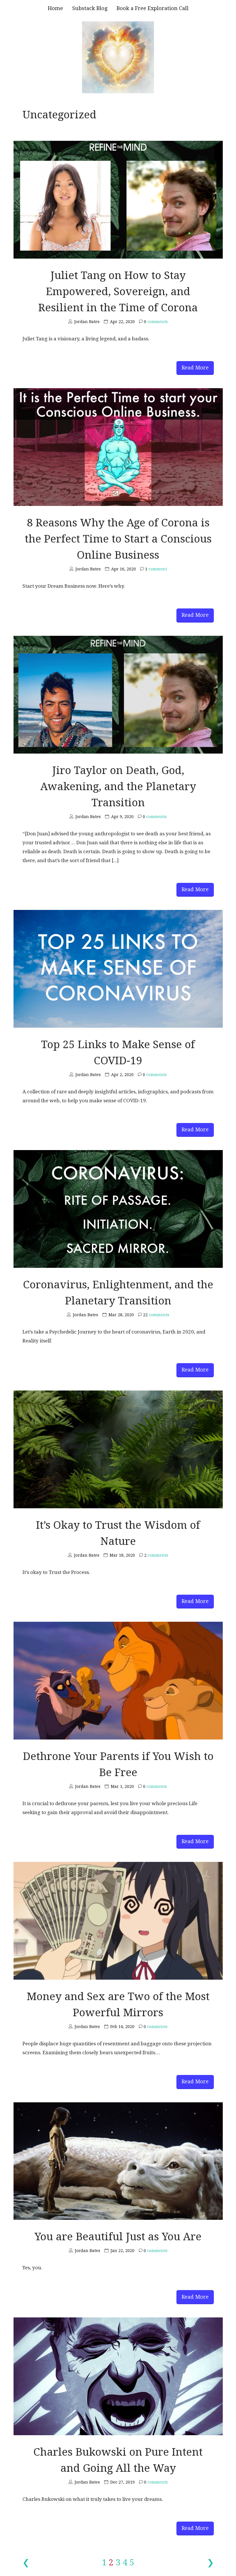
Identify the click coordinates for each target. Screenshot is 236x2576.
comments (156, 322)
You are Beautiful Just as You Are (118, 2237)
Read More (195, 368)
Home (55, 8)
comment (156, 569)
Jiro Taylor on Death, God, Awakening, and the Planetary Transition (118, 787)
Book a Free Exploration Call (153, 8)
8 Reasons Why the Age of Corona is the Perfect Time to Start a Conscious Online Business (118, 539)
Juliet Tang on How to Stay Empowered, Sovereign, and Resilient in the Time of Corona (118, 292)
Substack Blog (90, 8)
